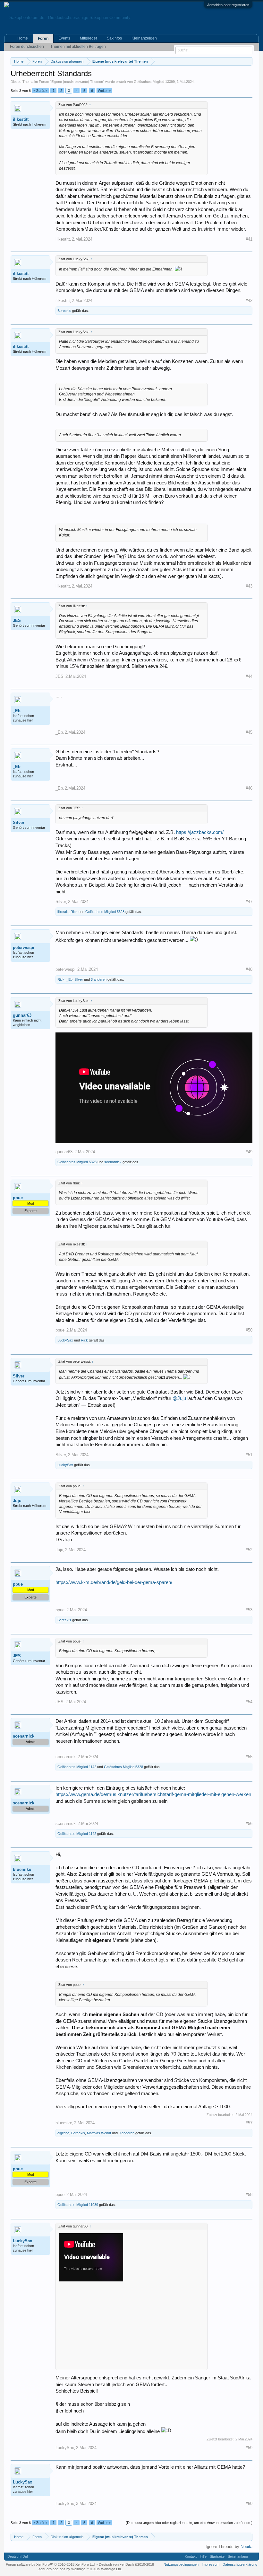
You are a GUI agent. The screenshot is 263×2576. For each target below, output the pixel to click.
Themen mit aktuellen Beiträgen (78, 47)
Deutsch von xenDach (126, 2564)
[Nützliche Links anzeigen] (248, 61)
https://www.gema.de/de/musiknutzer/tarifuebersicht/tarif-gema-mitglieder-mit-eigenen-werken (153, 1794)
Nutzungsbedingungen (181, 2564)
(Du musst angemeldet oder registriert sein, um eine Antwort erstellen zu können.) (189, 2523)
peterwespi (24, 947)
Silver (19, 823)
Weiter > (104, 91)
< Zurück (40, 91)
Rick (74, 912)
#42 (249, 301)
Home (23, 38)
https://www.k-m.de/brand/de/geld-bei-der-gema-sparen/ (114, 1582)
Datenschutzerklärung (240, 2564)
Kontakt (191, 2556)
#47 (249, 902)
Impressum (211, 2564)
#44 (249, 676)
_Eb (17, 711)
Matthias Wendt (99, 2133)
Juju (17, 1501)
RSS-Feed (253, 2556)
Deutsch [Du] (18, 2556)
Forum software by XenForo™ (51, 2564)
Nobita (246, 2547)
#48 (249, 969)
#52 (249, 1550)
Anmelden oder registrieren (228, 5)
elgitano (63, 2133)
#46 (249, 788)
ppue (60, 1330)
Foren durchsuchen (27, 47)
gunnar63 (22, 1015)
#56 (249, 1824)
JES (17, 620)
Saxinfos (114, 38)
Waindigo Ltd (111, 2569)
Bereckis (64, 311)
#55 (249, 1757)
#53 (249, 1610)
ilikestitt (21, 119)
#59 (249, 2448)
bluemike (22, 1869)
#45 (249, 732)
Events (64, 38)
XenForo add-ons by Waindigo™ (64, 2569)
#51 (249, 1455)
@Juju (179, 1398)
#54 (249, 1702)
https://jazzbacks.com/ (200, 832)
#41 (249, 239)
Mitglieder (89, 38)
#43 (249, 586)
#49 (249, 1152)
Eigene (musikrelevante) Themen (77, 82)
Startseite (217, 2556)
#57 (249, 2123)
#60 (249, 2504)
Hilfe (203, 2556)
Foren (43, 39)
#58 (249, 2195)
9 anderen (127, 2133)
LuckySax (65, 1340)
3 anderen (99, 979)
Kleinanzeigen (144, 38)
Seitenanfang (238, 2556)
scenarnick (113, 1162)
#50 (249, 1330)
